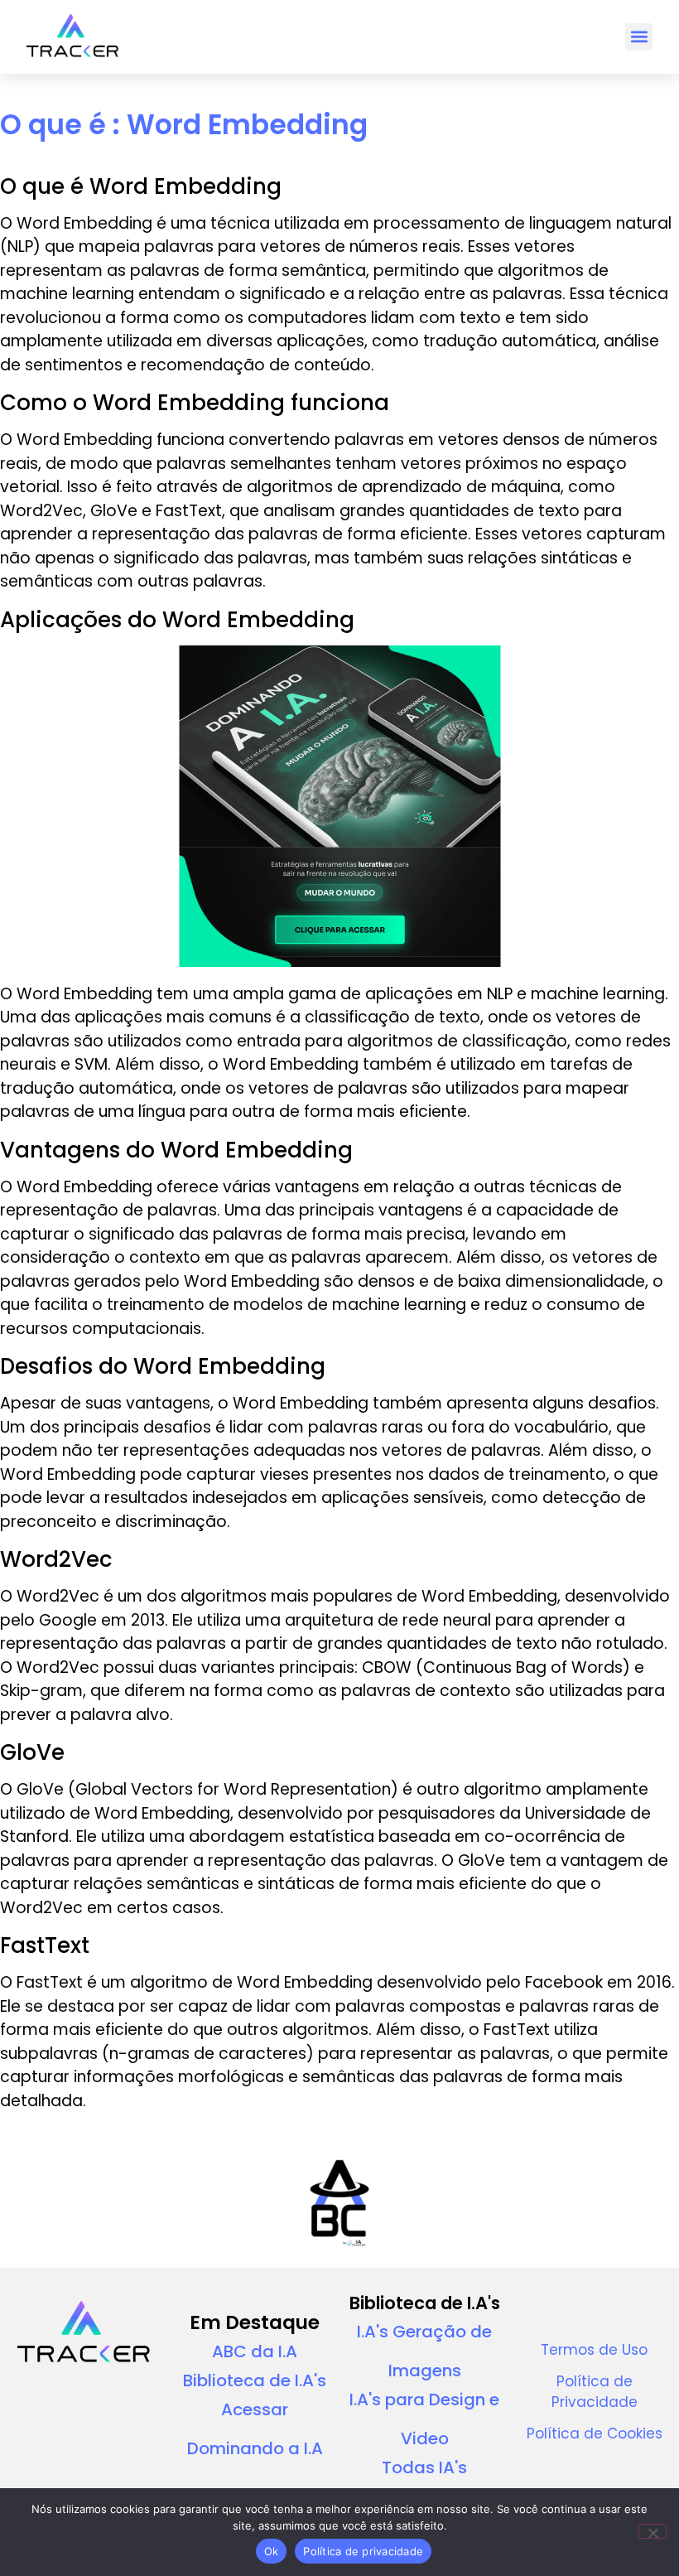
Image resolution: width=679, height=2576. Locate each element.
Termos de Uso (594, 2350)
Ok (272, 2551)
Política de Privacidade (595, 2392)
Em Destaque (255, 2322)
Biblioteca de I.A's (255, 2380)
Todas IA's (424, 2467)
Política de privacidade (363, 2551)
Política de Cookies (595, 2433)
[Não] (653, 2531)
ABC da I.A (255, 2351)
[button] (639, 37)
